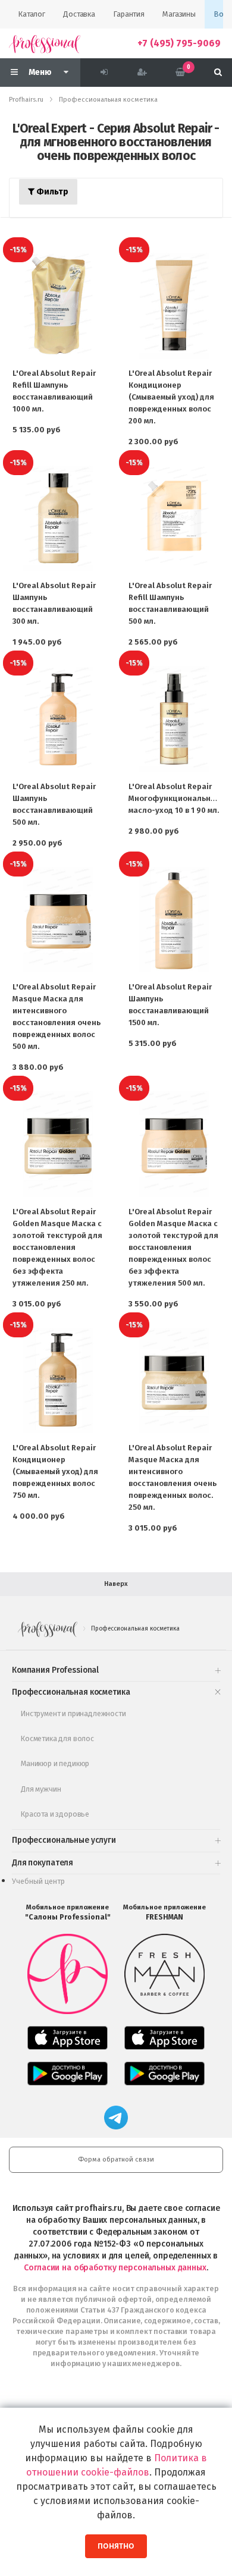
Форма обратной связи (116, 2159)
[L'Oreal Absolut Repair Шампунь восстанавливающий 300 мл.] (58, 518)
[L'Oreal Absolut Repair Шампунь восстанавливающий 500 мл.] (58, 719)
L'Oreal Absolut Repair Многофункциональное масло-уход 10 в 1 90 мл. (174, 798)
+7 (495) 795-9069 (179, 43)
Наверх (116, 1584)
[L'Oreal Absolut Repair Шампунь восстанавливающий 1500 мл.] (174, 920)
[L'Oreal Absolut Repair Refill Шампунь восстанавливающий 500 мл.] (174, 518)
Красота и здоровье (55, 1814)
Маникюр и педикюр (55, 1763)
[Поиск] (218, 73)
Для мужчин (41, 1789)
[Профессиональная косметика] (45, 43)
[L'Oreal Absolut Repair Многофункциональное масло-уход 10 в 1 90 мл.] (174, 719)
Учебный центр (38, 1881)
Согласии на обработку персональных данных (115, 2268)
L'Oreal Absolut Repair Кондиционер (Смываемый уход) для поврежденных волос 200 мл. (171, 397)
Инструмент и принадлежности (73, 1713)
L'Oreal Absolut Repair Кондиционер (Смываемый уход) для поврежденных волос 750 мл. (55, 1471)
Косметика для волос (57, 1738)
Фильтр (51, 192)
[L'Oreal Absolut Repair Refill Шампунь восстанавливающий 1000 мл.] (58, 305)
